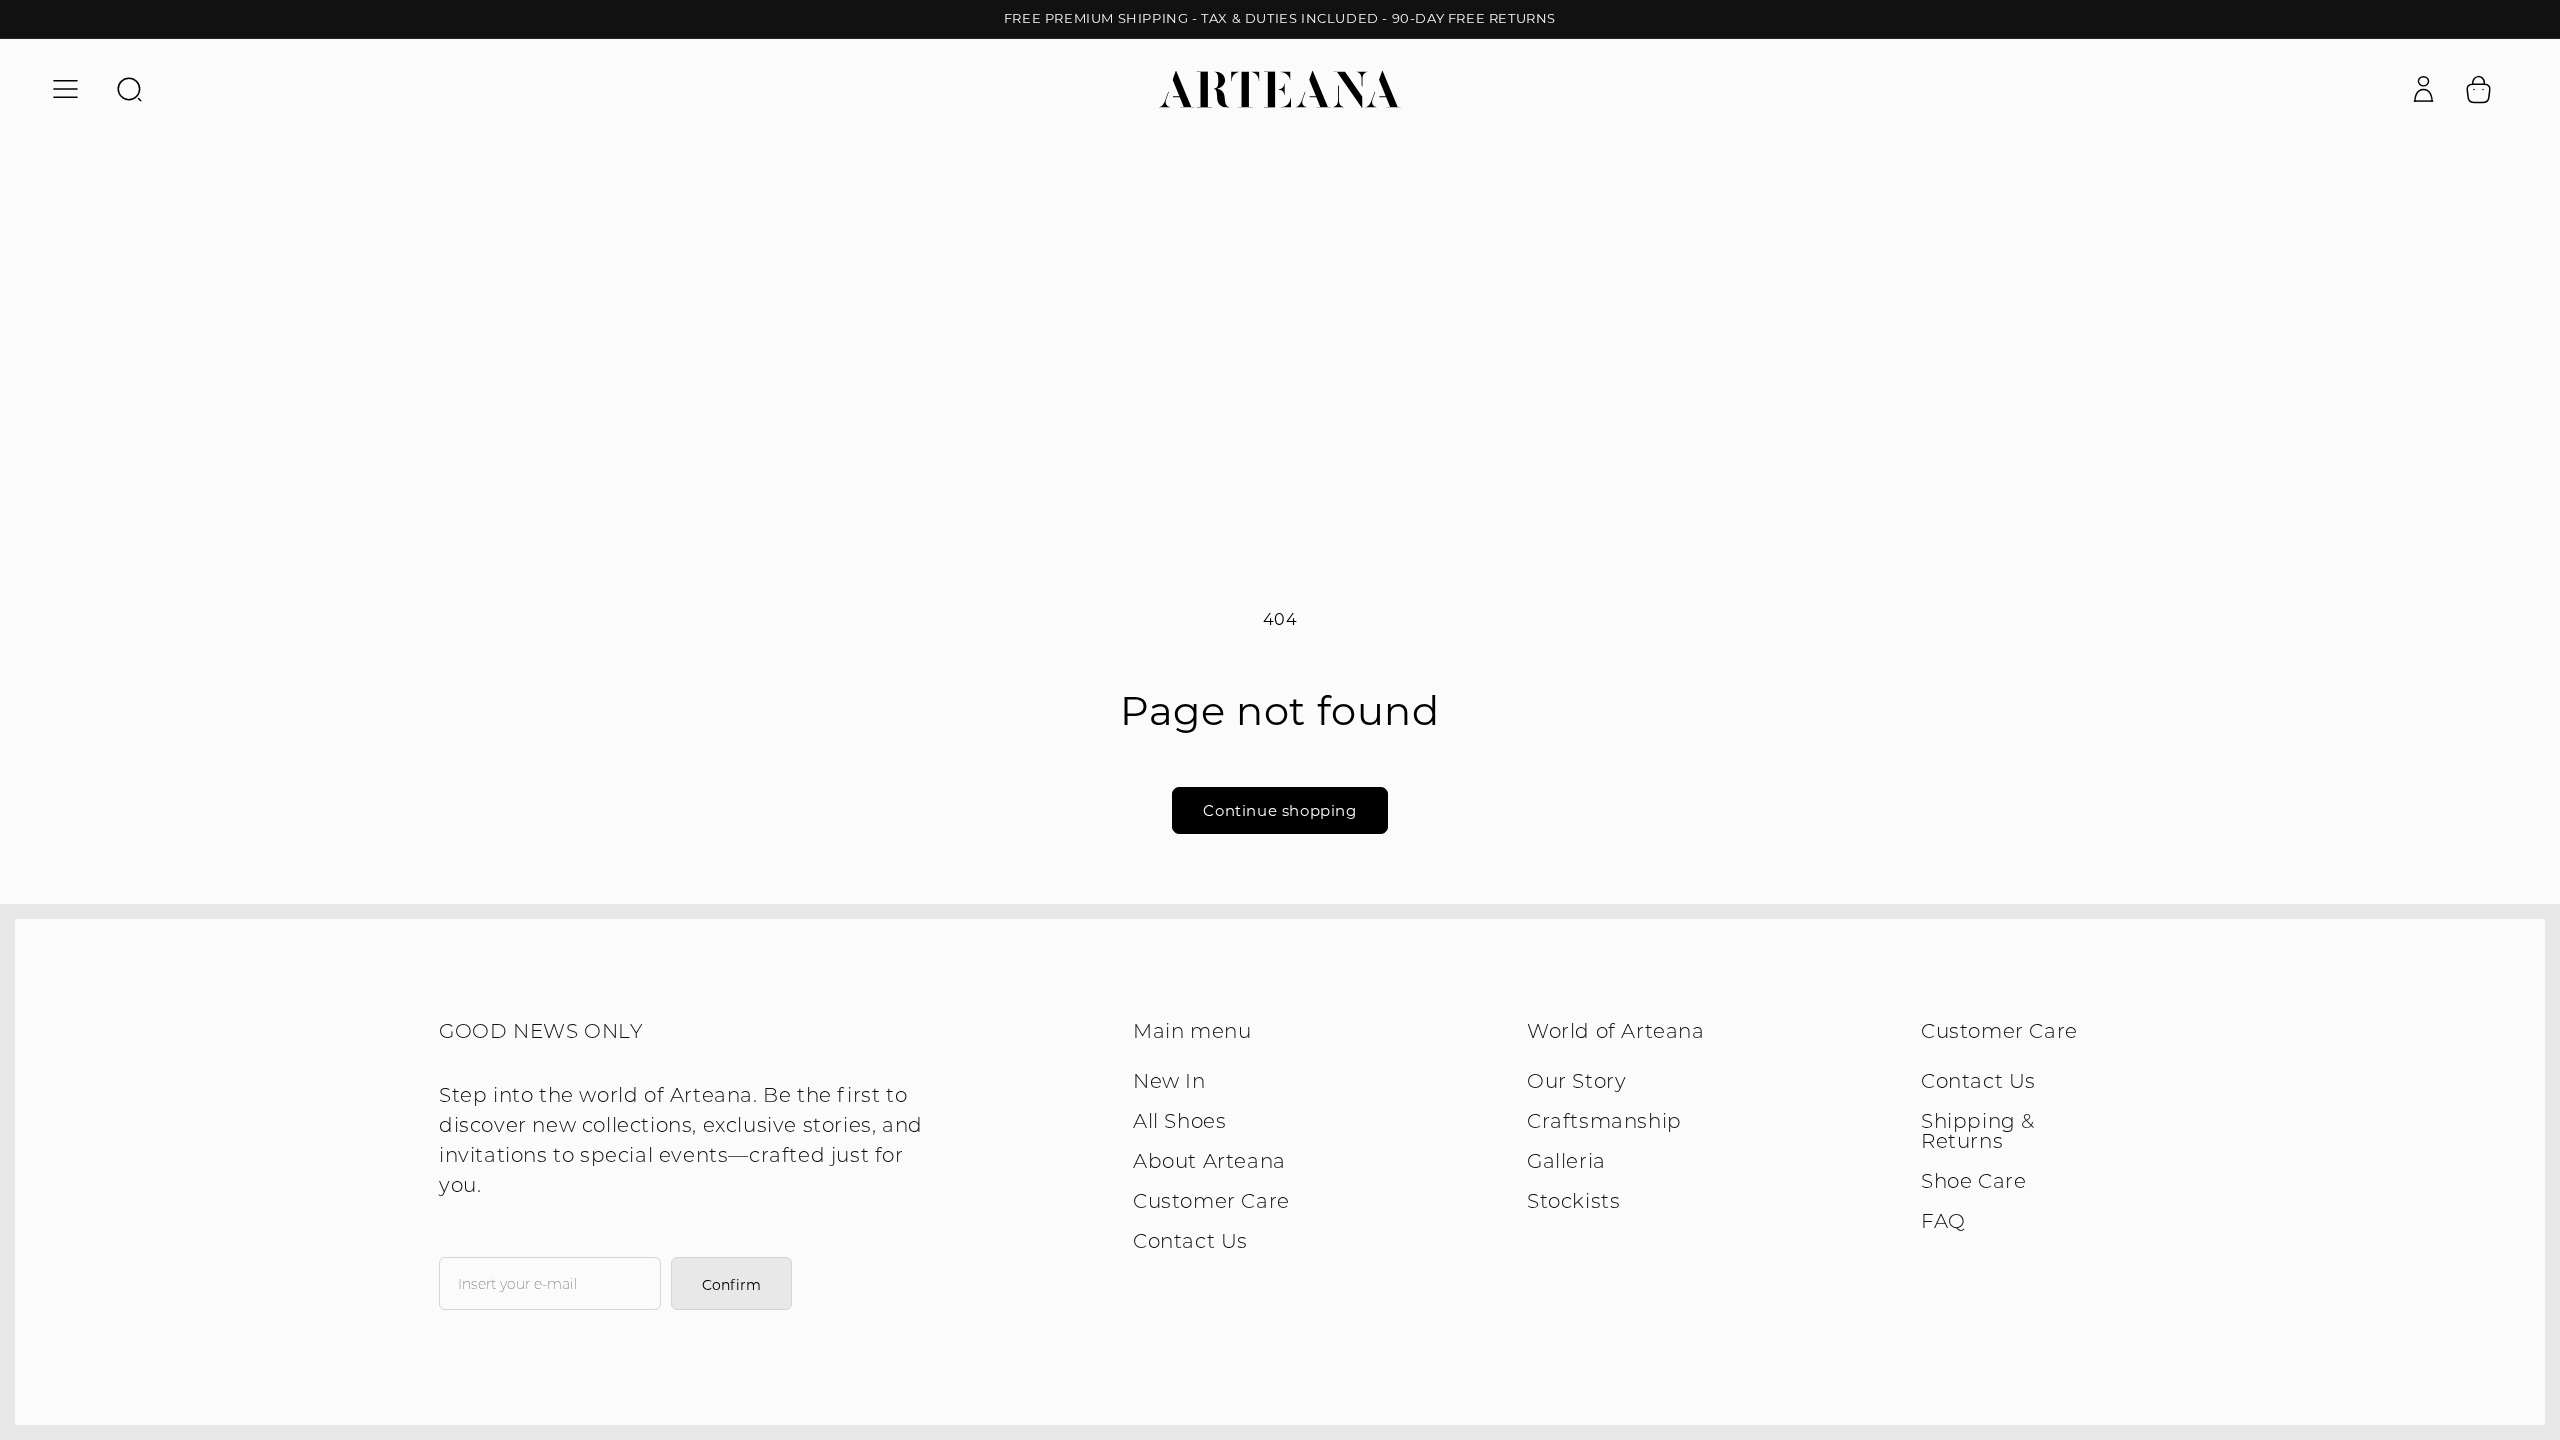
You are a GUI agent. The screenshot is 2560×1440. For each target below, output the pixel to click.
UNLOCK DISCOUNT (1475, 821)
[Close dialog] (1644, 485)
